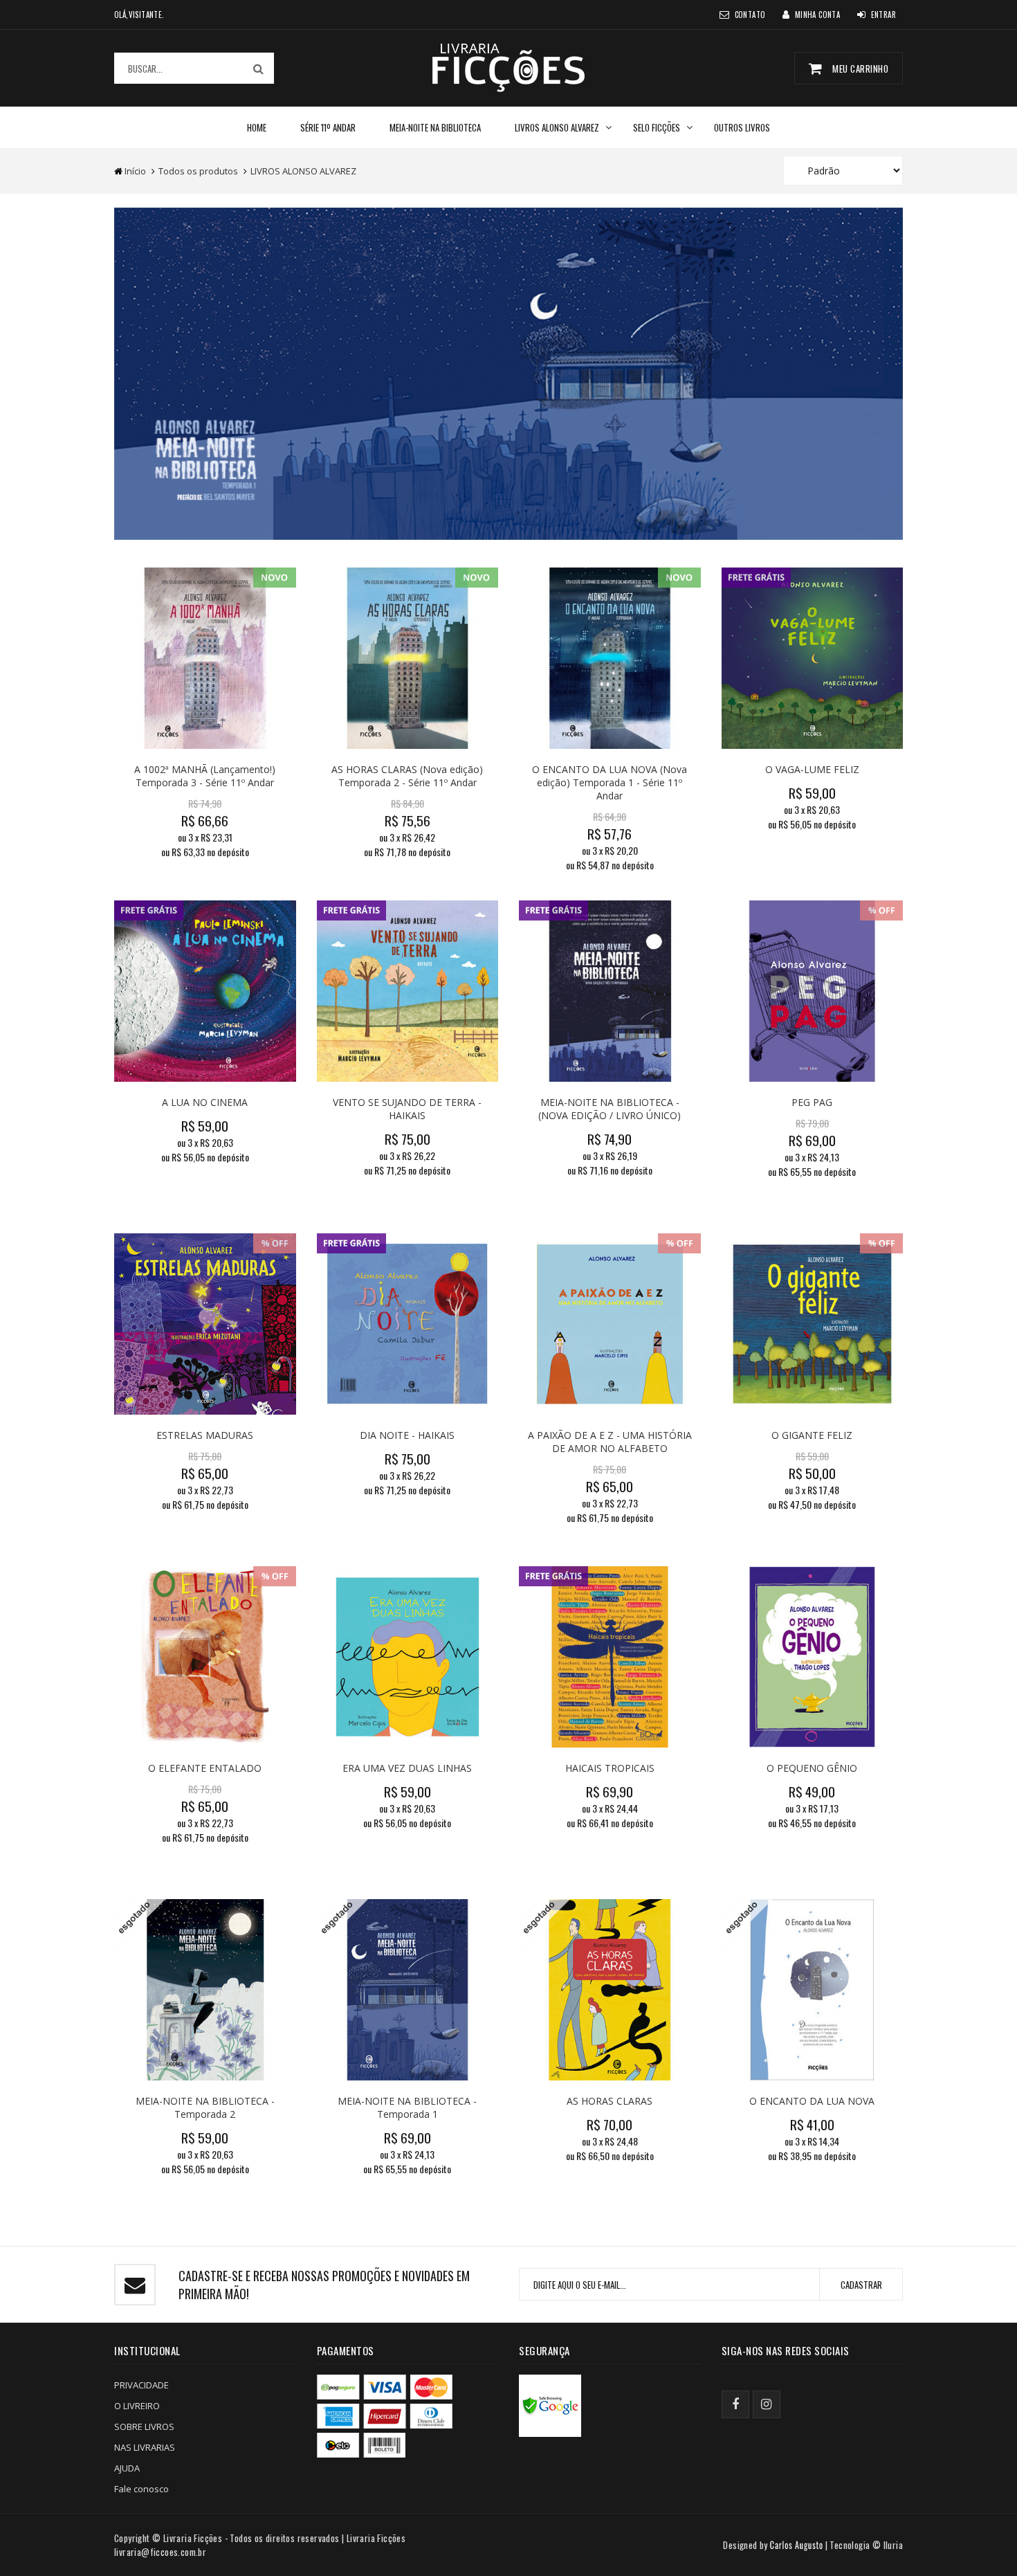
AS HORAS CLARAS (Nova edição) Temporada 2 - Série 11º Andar (407, 776)
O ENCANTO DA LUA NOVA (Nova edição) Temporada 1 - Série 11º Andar (610, 782)
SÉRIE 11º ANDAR (328, 127)
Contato (750, 15)
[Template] (796, 2545)
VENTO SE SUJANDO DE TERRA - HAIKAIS (407, 1109)
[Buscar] (258, 68)
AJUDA (127, 2468)
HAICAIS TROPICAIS (610, 1768)
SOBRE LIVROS (144, 2427)
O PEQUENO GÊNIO (812, 1768)
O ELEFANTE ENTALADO (205, 1768)
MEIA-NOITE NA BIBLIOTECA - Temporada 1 (407, 2107)
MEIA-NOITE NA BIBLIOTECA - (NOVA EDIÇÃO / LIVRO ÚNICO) (610, 1109)
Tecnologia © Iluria (866, 2545)
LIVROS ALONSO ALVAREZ (557, 127)
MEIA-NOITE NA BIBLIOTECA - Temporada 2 (205, 2107)
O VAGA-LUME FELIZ (812, 769)
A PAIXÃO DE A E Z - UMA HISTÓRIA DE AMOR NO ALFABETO (610, 1442)
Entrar (883, 15)
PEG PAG (812, 1102)
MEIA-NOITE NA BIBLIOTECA (435, 127)
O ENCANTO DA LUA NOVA (812, 2101)
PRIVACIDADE (141, 2385)
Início (135, 171)
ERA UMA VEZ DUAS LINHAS (407, 1768)
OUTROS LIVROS (742, 127)
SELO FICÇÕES (657, 127)
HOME (257, 127)
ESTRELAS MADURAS (205, 1435)
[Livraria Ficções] (508, 67)
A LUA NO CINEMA (205, 1102)
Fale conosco (141, 2489)
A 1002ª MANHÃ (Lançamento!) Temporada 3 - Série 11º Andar (205, 776)
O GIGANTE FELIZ (812, 1435)
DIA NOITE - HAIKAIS (407, 1435)
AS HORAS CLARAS (610, 2101)
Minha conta (817, 15)
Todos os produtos (198, 171)
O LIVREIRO (137, 2406)
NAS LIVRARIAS (145, 2447)
